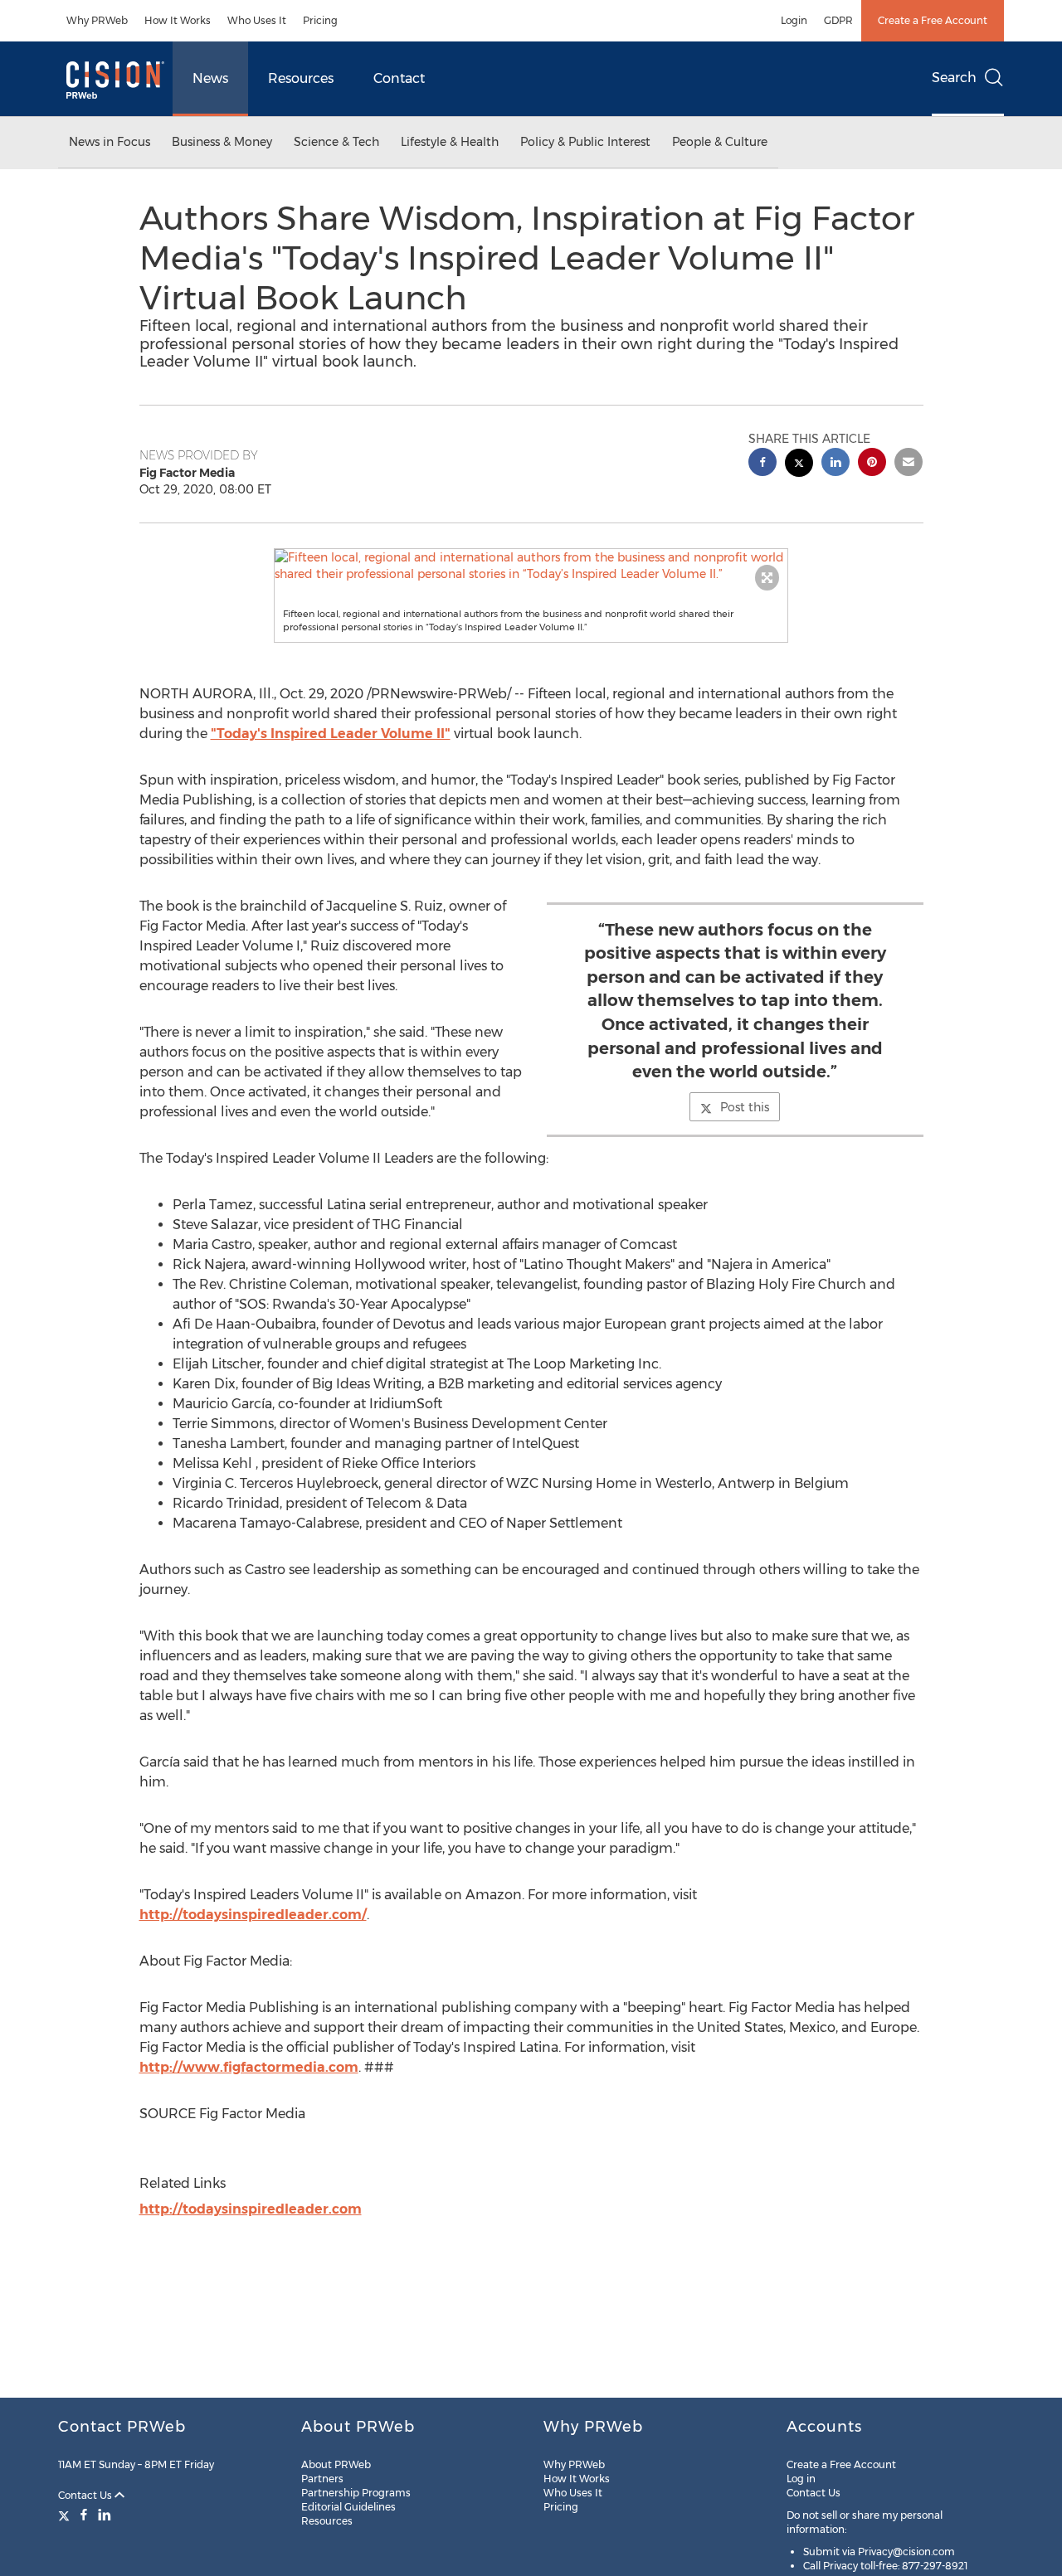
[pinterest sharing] (872, 464)
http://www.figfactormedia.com (249, 2067)
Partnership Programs (356, 2493)
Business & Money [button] (222, 142)
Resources (301, 78)
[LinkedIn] (105, 2515)
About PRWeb (336, 2464)
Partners (322, 2479)
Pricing (320, 20)
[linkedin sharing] (835, 464)
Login (794, 20)
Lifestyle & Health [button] (450, 142)
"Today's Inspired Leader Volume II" (331, 734)
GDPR (838, 20)
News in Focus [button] (110, 142)
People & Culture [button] (720, 142)
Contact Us (86, 2495)
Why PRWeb (97, 20)
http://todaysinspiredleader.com (251, 2209)
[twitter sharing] (799, 465)
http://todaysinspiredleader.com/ (253, 1915)
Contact (399, 78)
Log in (801, 2479)
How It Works (178, 20)
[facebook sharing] (762, 464)
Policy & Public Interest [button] (585, 142)
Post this (745, 1107)
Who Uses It (257, 20)
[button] (531, 566)
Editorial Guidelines (348, 2507)
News (210, 78)
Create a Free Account (933, 20)
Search (954, 78)
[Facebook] (84, 2515)
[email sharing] (909, 464)
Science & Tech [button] (336, 142)
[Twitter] (66, 2515)
